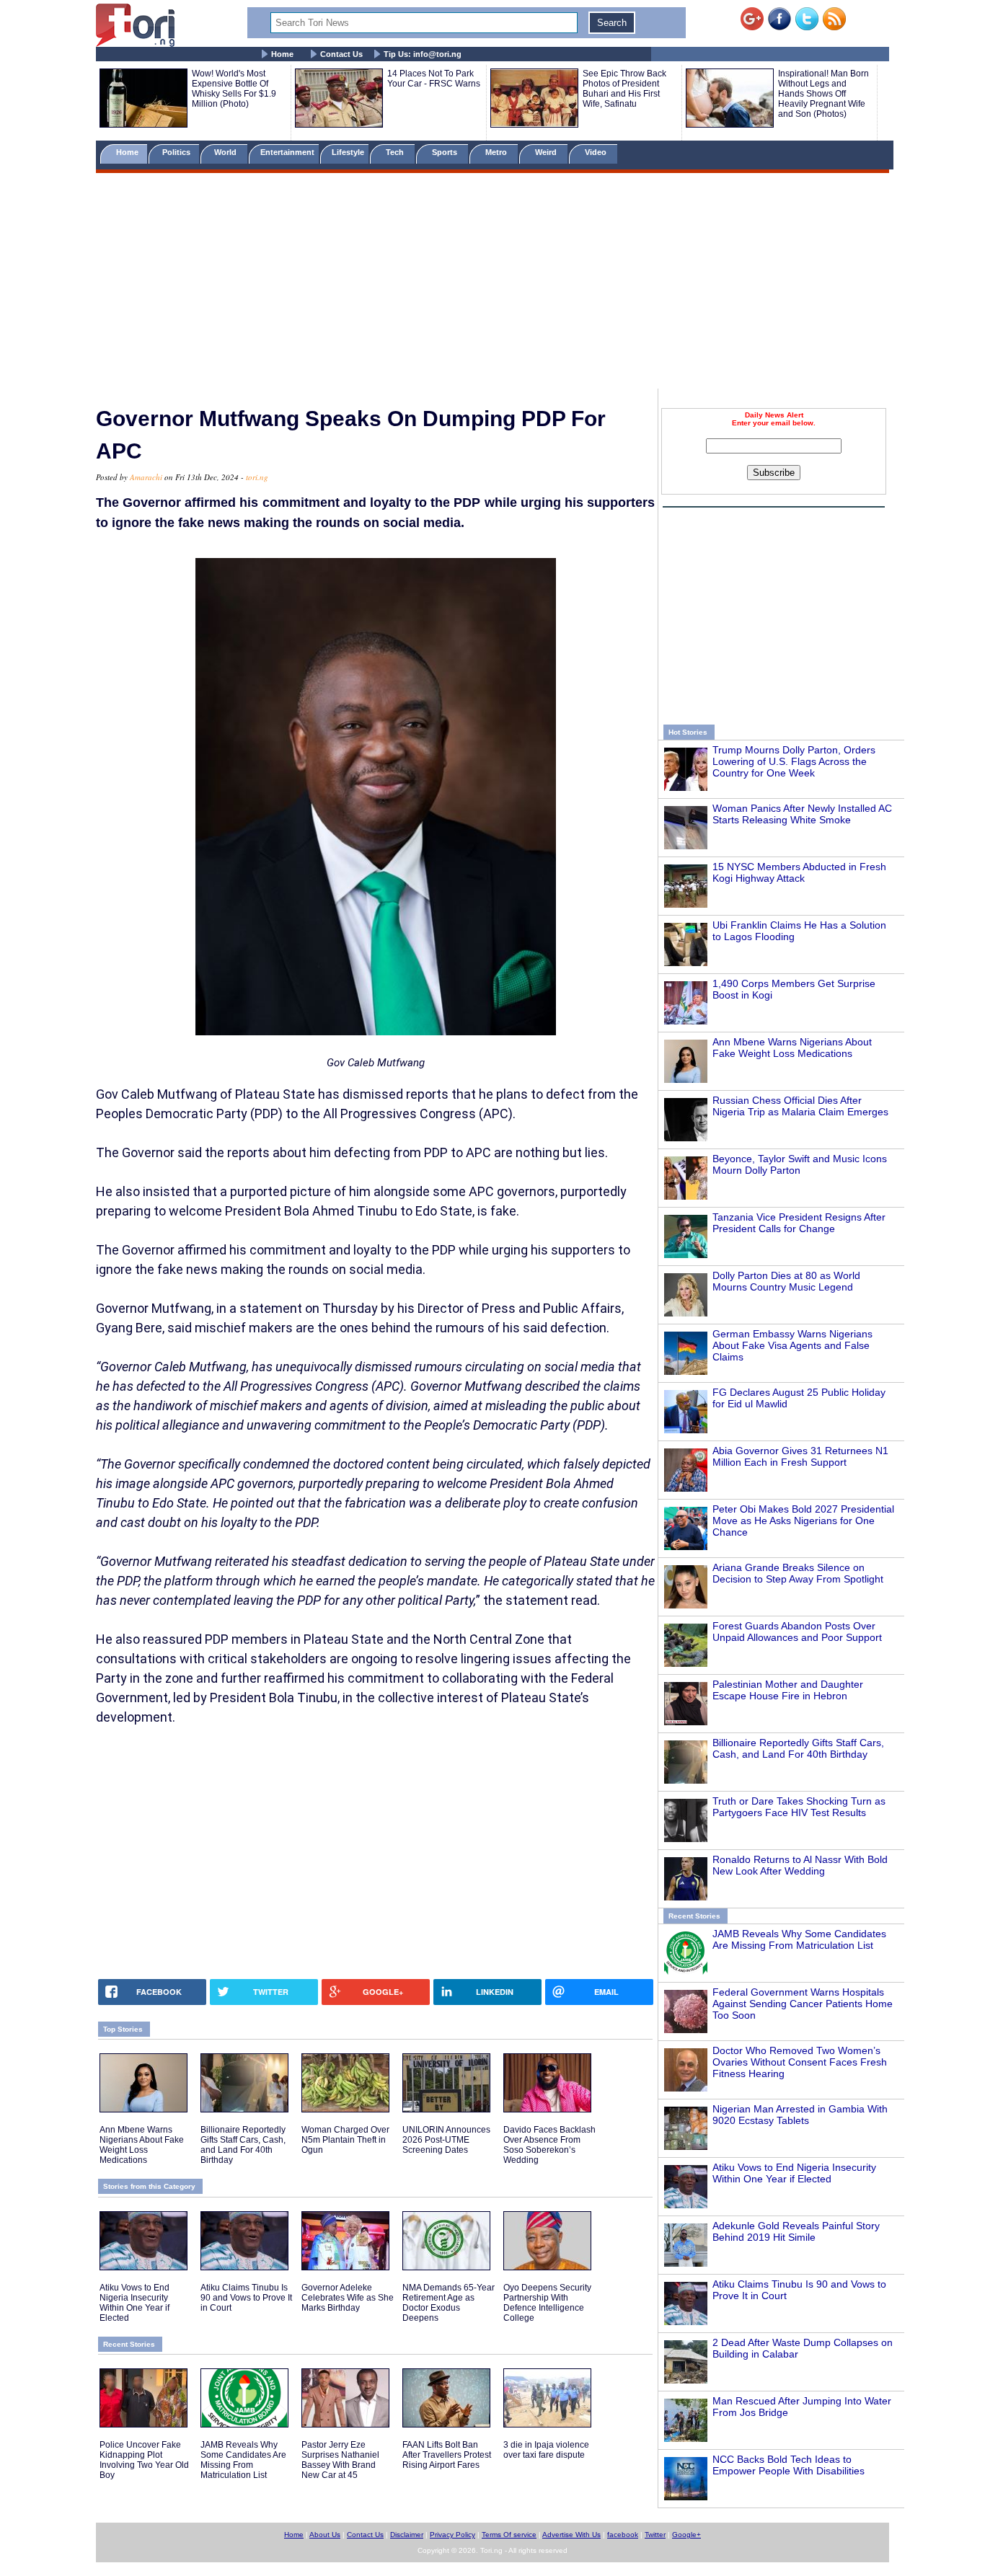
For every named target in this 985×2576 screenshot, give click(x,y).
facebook (623, 2535)
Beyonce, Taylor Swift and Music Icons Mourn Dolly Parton (800, 1164)
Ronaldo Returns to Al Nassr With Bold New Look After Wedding (800, 1865)
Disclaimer (407, 2535)
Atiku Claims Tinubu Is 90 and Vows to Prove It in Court (246, 2298)
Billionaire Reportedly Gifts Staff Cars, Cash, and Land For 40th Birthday (798, 1748)
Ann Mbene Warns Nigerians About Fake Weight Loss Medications (792, 1048)
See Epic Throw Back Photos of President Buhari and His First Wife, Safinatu (624, 89)
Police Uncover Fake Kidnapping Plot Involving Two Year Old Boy (144, 2460)
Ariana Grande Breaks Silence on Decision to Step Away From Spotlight (798, 1573)
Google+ (686, 2535)
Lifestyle (348, 152)
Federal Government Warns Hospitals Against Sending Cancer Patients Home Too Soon (803, 2004)
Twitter (655, 2535)
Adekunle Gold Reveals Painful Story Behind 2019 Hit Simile (796, 2231)
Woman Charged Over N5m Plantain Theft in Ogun (345, 2140)
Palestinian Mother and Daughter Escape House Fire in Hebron (788, 1690)
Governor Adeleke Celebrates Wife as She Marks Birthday (348, 2298)
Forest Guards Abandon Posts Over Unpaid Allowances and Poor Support (797, 1632)
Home (282, 54)
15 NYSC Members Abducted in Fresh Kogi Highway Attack (799, 872)
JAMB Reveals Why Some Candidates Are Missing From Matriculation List (799, 1939)
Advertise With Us (571, 2535)
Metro (497, 152)
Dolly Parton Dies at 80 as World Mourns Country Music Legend (786, 1281)
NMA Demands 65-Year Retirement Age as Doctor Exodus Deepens (449, 2303)
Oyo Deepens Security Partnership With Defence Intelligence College (547, 2303)
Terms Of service (509, 2535)
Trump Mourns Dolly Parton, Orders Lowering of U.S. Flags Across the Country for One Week (794, 761)
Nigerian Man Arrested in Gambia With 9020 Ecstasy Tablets (800, 2115)
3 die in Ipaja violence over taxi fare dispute (546, 2450)
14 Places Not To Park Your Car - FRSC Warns (434, 79)
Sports (446, 152)
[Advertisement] (492, 283)
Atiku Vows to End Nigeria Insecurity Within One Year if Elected (794, 2173)
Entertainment (287, 152)
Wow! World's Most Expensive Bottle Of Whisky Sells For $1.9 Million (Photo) (234, 89)
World (228, 152)
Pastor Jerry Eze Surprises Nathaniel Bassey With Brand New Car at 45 (340, 2460)
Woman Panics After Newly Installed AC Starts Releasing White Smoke (802, 814)
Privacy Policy (452, 2535)
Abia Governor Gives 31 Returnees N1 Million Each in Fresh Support (800, 1456)
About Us (325, 2535)
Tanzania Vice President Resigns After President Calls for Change (799, 1223)
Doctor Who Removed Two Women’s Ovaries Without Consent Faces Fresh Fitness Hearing (800, 2062)
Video (597, 152)
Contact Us (341, 54)
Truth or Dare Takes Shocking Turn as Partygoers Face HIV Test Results (799, 1807)
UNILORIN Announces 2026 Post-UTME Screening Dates (446, 2140)
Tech (396, 152)
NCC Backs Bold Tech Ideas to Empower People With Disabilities (789, 2465)
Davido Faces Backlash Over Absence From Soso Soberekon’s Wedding (549, 2145)
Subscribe (774, 473)
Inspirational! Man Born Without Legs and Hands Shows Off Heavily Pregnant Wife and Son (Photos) (823, 94)
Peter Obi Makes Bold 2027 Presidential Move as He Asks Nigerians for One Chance (803, 1521)
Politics (177, 152)
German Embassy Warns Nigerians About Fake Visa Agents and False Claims (792, 1345)
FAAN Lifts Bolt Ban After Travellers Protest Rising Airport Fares (447, 2455)
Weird (547, 152)
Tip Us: (423, 54)
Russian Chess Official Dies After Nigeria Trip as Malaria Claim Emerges (800, 1106)
